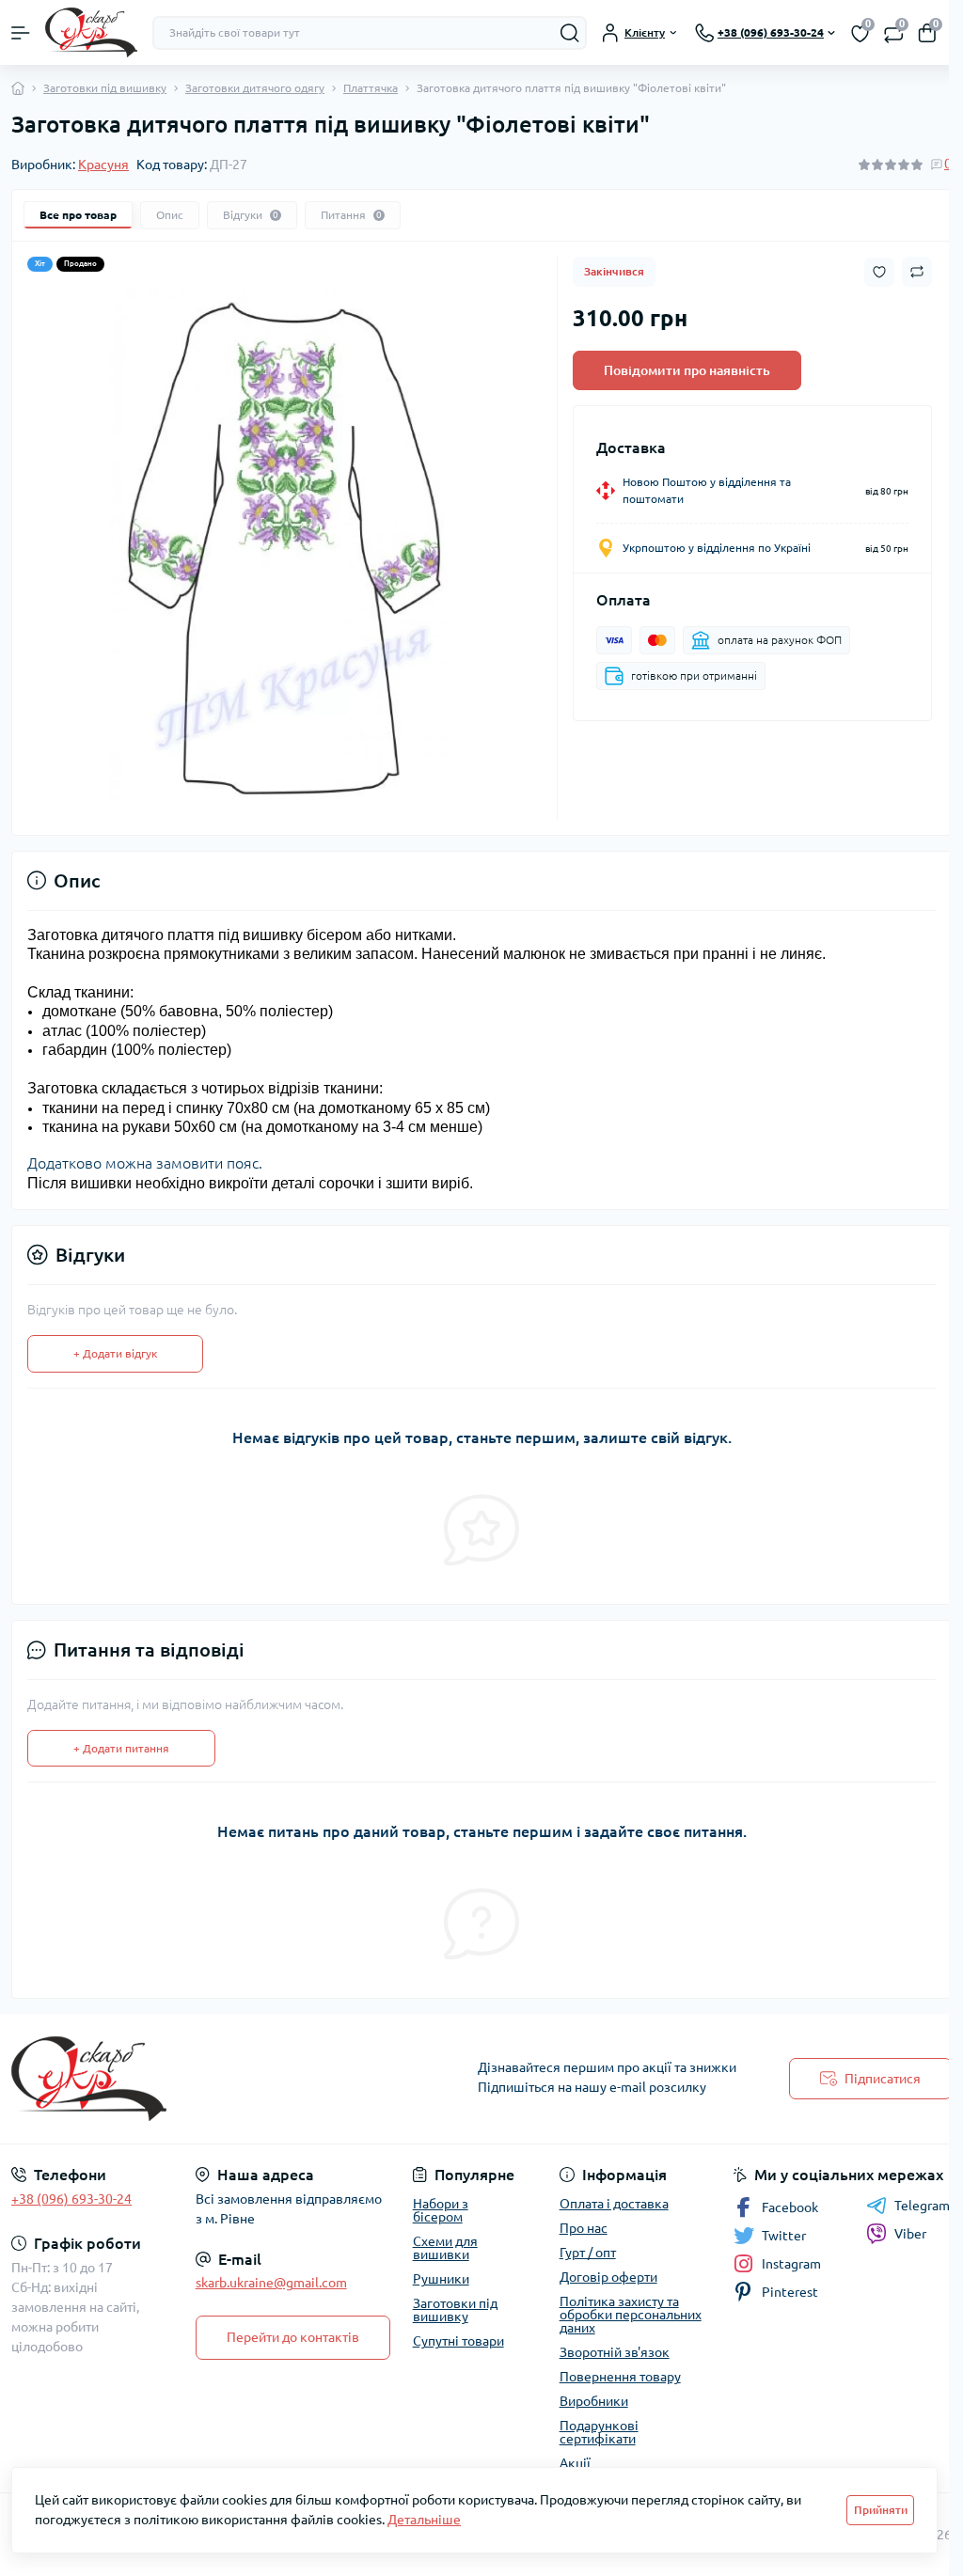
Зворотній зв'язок (615, 2352)
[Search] (570, 33)
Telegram (922, 2206)
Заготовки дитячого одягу (255, 88)
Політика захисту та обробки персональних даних (631, 2315)
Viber (910, 2234)
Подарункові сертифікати (599, 2432)
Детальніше (424, 2520)
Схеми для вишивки (445, 2248)
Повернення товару (620, 2377)
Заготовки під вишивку (105, 88)
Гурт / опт (588, 2253)
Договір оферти (608, 2277)
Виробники (594, 2401)
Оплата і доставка (614, 2204)
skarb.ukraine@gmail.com (271, 2283)
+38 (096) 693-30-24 (71, 2199)
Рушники (441, 2279)
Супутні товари (458, 2341)
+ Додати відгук (115, 1353)
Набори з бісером (441, 2210)
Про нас (584, 2228)
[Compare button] (917, 272)
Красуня (103, 165)
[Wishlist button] (879, 272)
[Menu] (21, 33)
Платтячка (371, 88)
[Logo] (91, 32)
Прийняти (881, 2510)
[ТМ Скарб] (160, 2079)
